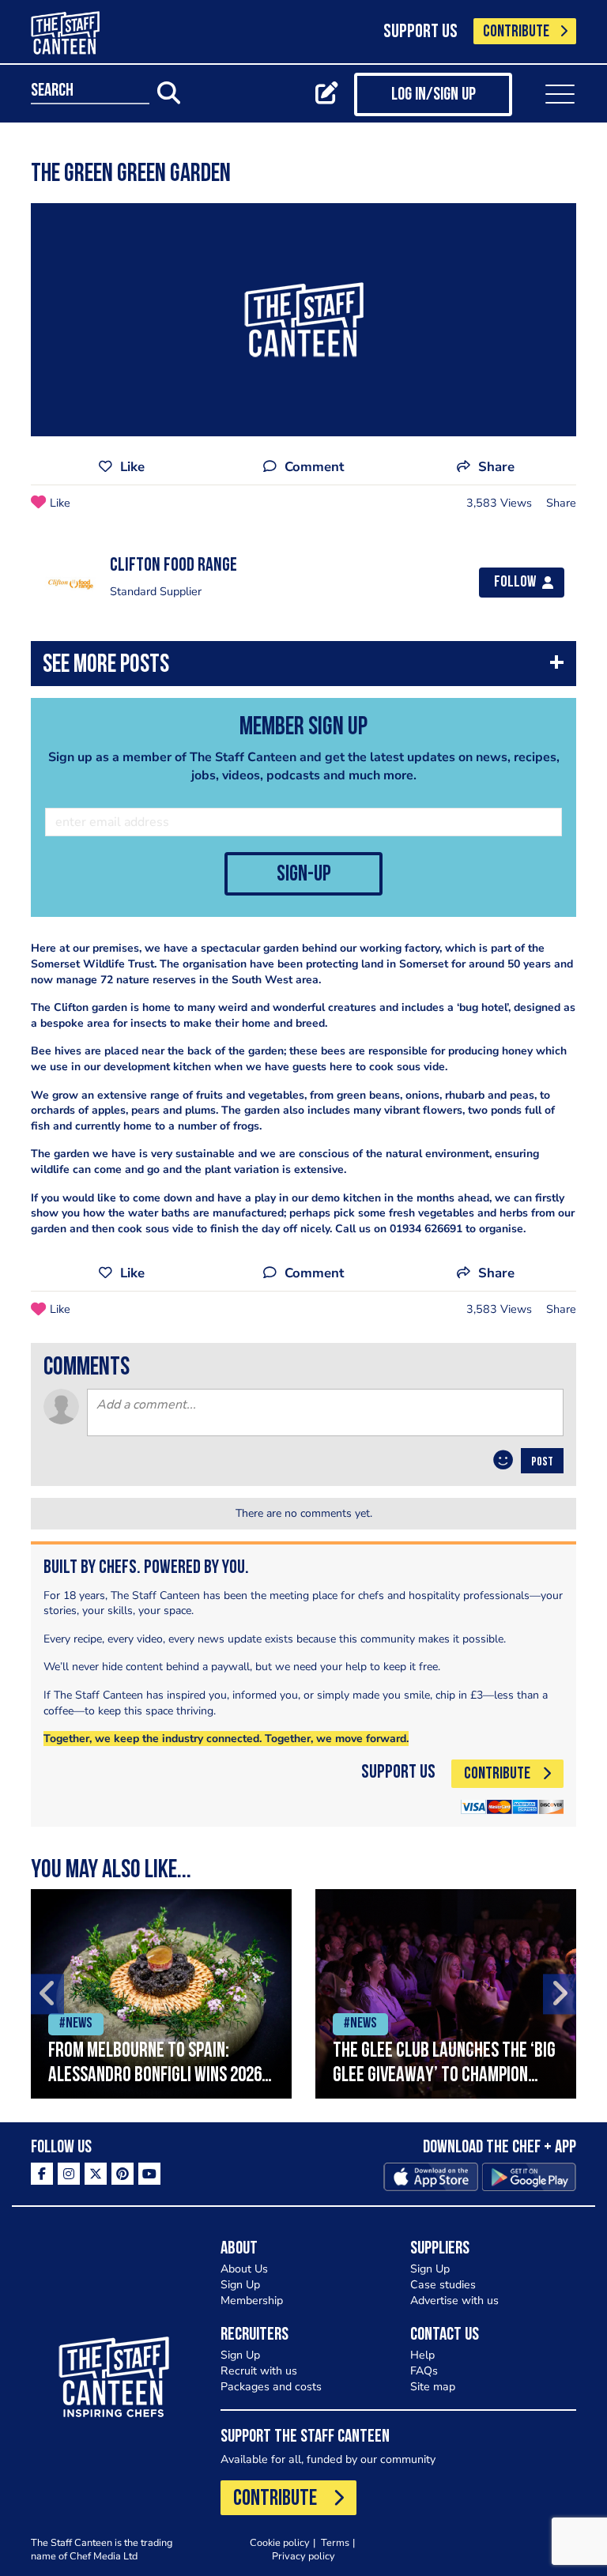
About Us (244, 2269)
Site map (433, 2387)
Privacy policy (303, 2556)
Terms (335, 2542)
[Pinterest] (123, 2174)
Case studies (443, 2285)
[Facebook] (42, 2174)
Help (422, 2355)
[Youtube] (149, 2174)
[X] (96, 2174)
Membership (252, 2301)
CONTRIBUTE (516, 32)
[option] (161, 1994)
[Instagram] (69, 2174)
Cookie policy (280, 2542)
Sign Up (240, 2285)
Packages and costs (271, 2387)
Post (542, 1462)
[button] (303, 668)
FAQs (424, 2371)
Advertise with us (454, 2301)
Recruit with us (259, 2371)
